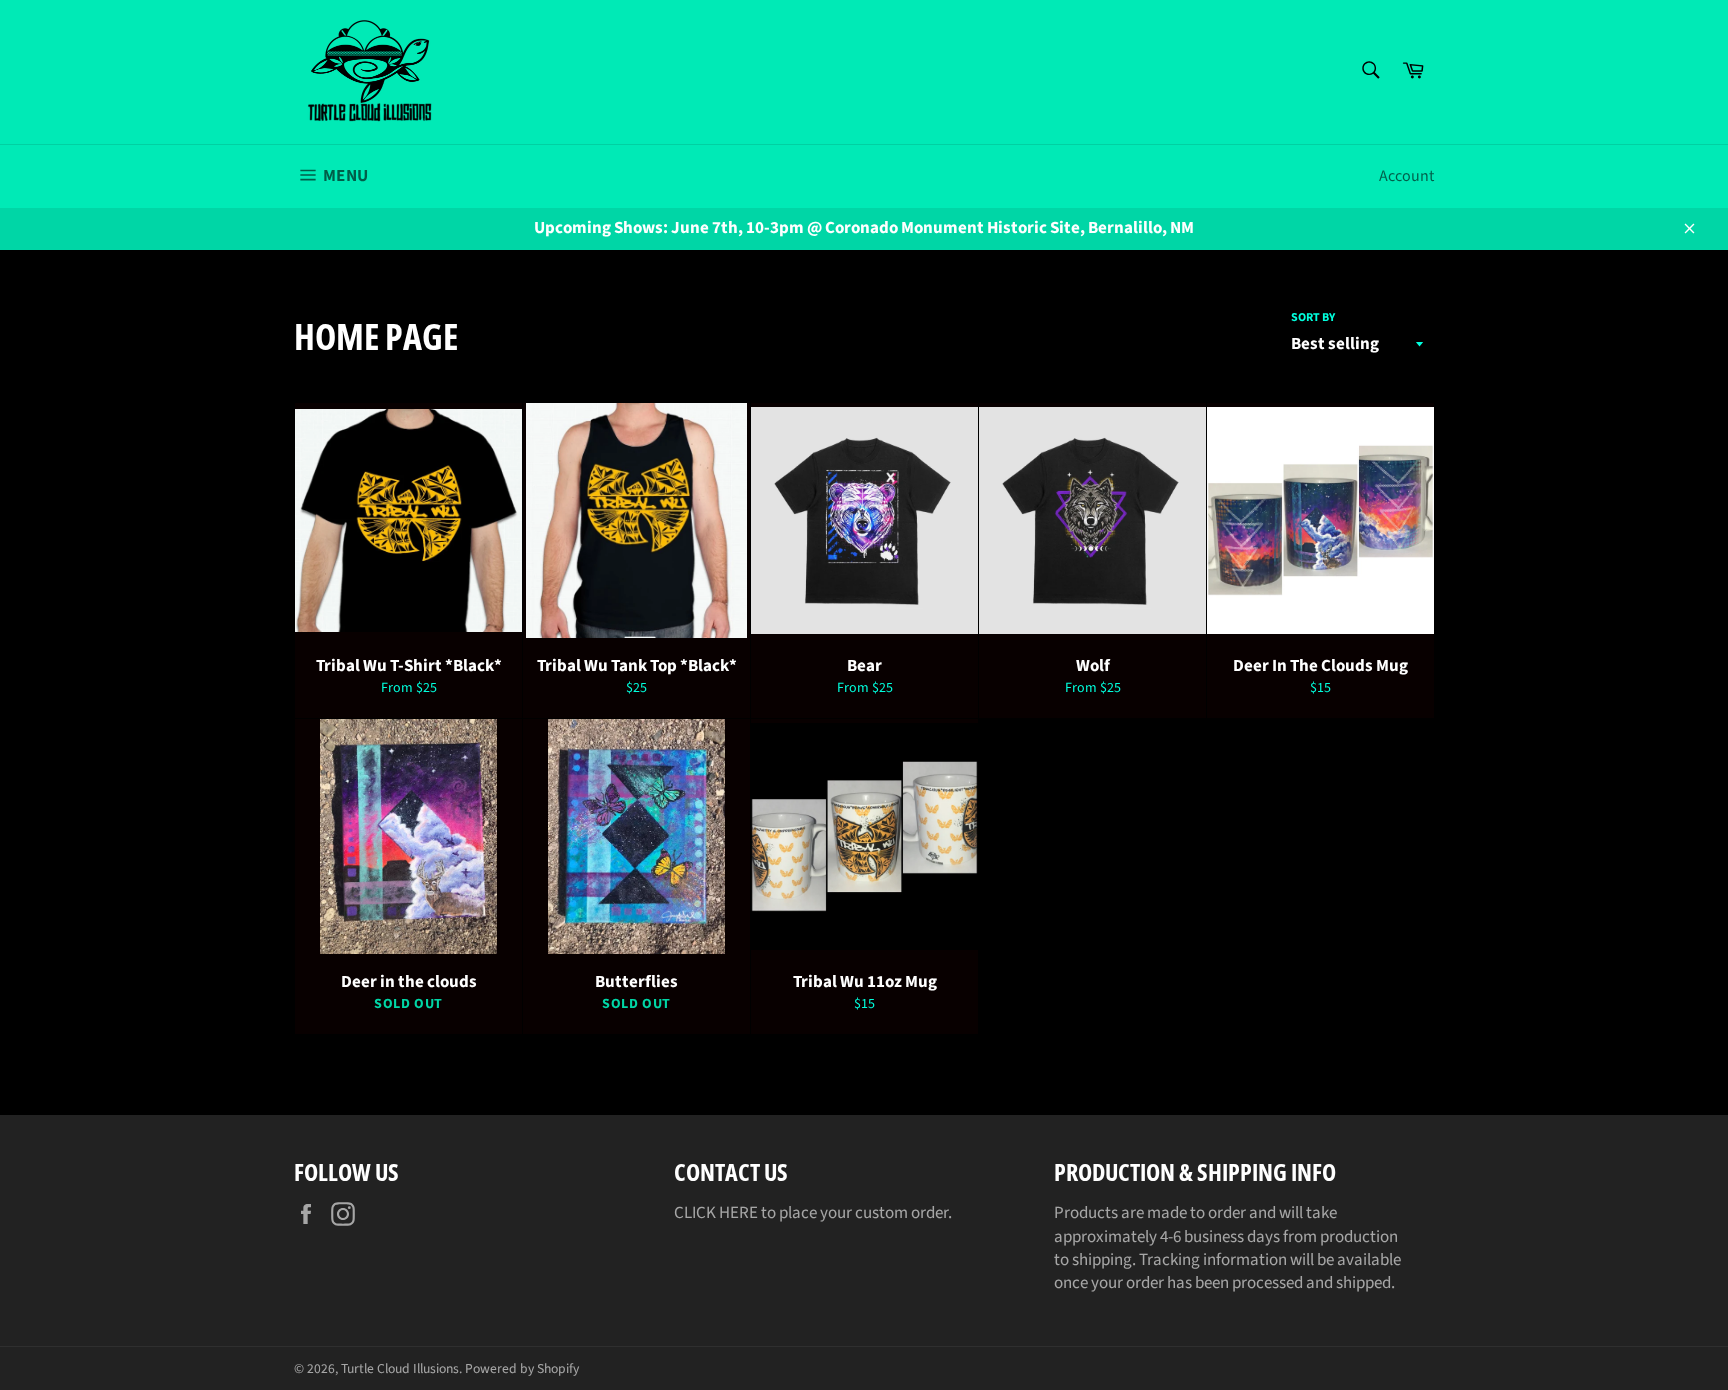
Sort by (1313, 318)
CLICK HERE (716, 1213)
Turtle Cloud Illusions (400, 1368)
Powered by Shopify (522, 1368)
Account (1406, 176)
